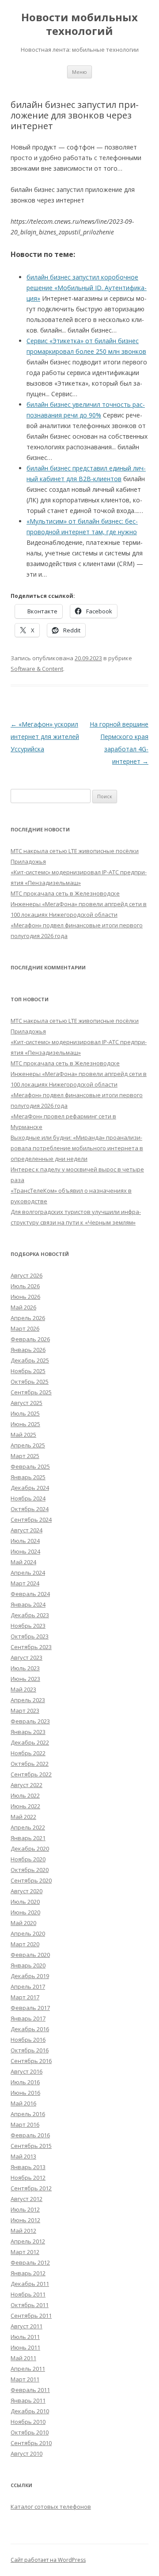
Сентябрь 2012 (31, 2188)
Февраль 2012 (30, 2262)
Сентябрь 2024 (31, 1520)
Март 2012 (25, 2252)
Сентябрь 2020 (31, 1880)
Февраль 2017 (30, 2008)
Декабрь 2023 (30, 1615)
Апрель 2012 (28, 2241)
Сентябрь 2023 (31, 1647)
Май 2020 (23, 1923)
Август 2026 (26, 1275)
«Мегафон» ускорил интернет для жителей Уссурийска (45, 737)
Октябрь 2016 (30, 2050)
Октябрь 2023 (30, 1636)
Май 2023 (23, 1689)
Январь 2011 (28, 2400)
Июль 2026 (25, 1286)
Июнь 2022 (25, 1806)
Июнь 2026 (25, 1297)
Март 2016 (25, 2124)
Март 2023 (25, 1711)
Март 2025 (25, 1456)
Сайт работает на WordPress (48, 2560)
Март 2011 (25, 2379)
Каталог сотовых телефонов (51, 2507)
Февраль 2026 (30, 1339)
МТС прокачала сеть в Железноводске (65, 893)
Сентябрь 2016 (31, 2061)
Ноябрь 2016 (28, 2040)
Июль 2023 (25, 1668)
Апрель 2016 (28, 2114)
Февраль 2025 (30, 1466)
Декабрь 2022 (30, 1742)
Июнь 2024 (25, 1551)
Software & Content (37, 669)
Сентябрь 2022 (31, 1774)
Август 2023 (26, 1657)
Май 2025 (23, 1435)
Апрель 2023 (28, 1700)
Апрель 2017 (28, 1987)
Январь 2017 (28, 2018)
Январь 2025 (28, 1477)
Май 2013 (23, 2156)
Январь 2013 (28, 2167)
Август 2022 (26, 1785)
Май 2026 (23, 1307)
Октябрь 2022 (30, 1764)
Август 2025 (26, 1403)
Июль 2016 (25, 2082)
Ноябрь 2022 (28, 1753)
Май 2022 (23, 1817)
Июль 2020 (25, 1902)
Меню (79, 72)
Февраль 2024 (30, 1594)
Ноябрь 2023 (28, 1626)
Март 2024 (25, 1583)
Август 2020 (26, 1891)
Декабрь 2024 (30, 1488)
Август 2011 (26, 2326)
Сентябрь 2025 (31, 1392)
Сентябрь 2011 (31, 2316)
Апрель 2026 (28, 1318)
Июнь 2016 (25, 2093)
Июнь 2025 (25, 1424)
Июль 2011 (25, 2337)
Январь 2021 (28, 1838)
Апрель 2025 (28, 1445)
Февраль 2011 (30, 2390)
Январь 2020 (28, 1965)
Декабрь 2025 (30, 1360)
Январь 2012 (28, 2273)
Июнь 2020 (25, 1912)
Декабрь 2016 (30, 2029)
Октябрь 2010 (30, 2432)
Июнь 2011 (25, 2347)
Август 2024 (26, 1530)
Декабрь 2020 (30, 1849)
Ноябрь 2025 (28, 1371)
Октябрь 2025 (30, 1382)
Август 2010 (26, 2454)
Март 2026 (25, 1328)
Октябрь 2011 (30, 2305)
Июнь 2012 (25, 2220)
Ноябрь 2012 (28, 2178)
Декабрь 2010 (30, 2411)
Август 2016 (26, 2071)
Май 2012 (23, 2231)
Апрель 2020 (28, 1933)
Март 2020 (25, 1944)
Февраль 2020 (30, 1955)
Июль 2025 (25, 1413)
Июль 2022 (25, 1795)
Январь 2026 (28, 1350)
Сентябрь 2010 (31, 2443)
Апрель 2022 (28, 1827)
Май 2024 (23, 1562)
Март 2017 (25, 1997)
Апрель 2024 (28, 1573)
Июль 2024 (25, 1541)
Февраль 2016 (30, 2135)
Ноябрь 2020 (28, 1859)
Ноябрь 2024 (28, 1498)
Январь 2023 (28, 1732)
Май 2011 (23, 2358)
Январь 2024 (28, 1604)
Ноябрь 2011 (28, 2294)
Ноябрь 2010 (28, 2422)
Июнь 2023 (25, 1679)
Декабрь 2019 (30, 1976)
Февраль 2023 (30, 1721)
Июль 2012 (25, 2209)
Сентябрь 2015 (31, 2146)
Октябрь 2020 (30, 1870)
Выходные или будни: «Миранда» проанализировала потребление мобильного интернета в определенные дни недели (77, 1148)
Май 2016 (23, 2103)
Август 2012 (26, 2199)
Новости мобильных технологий (79, 24)
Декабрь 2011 (30, 2284)
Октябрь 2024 (30, 1509)
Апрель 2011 (28, 2369)
